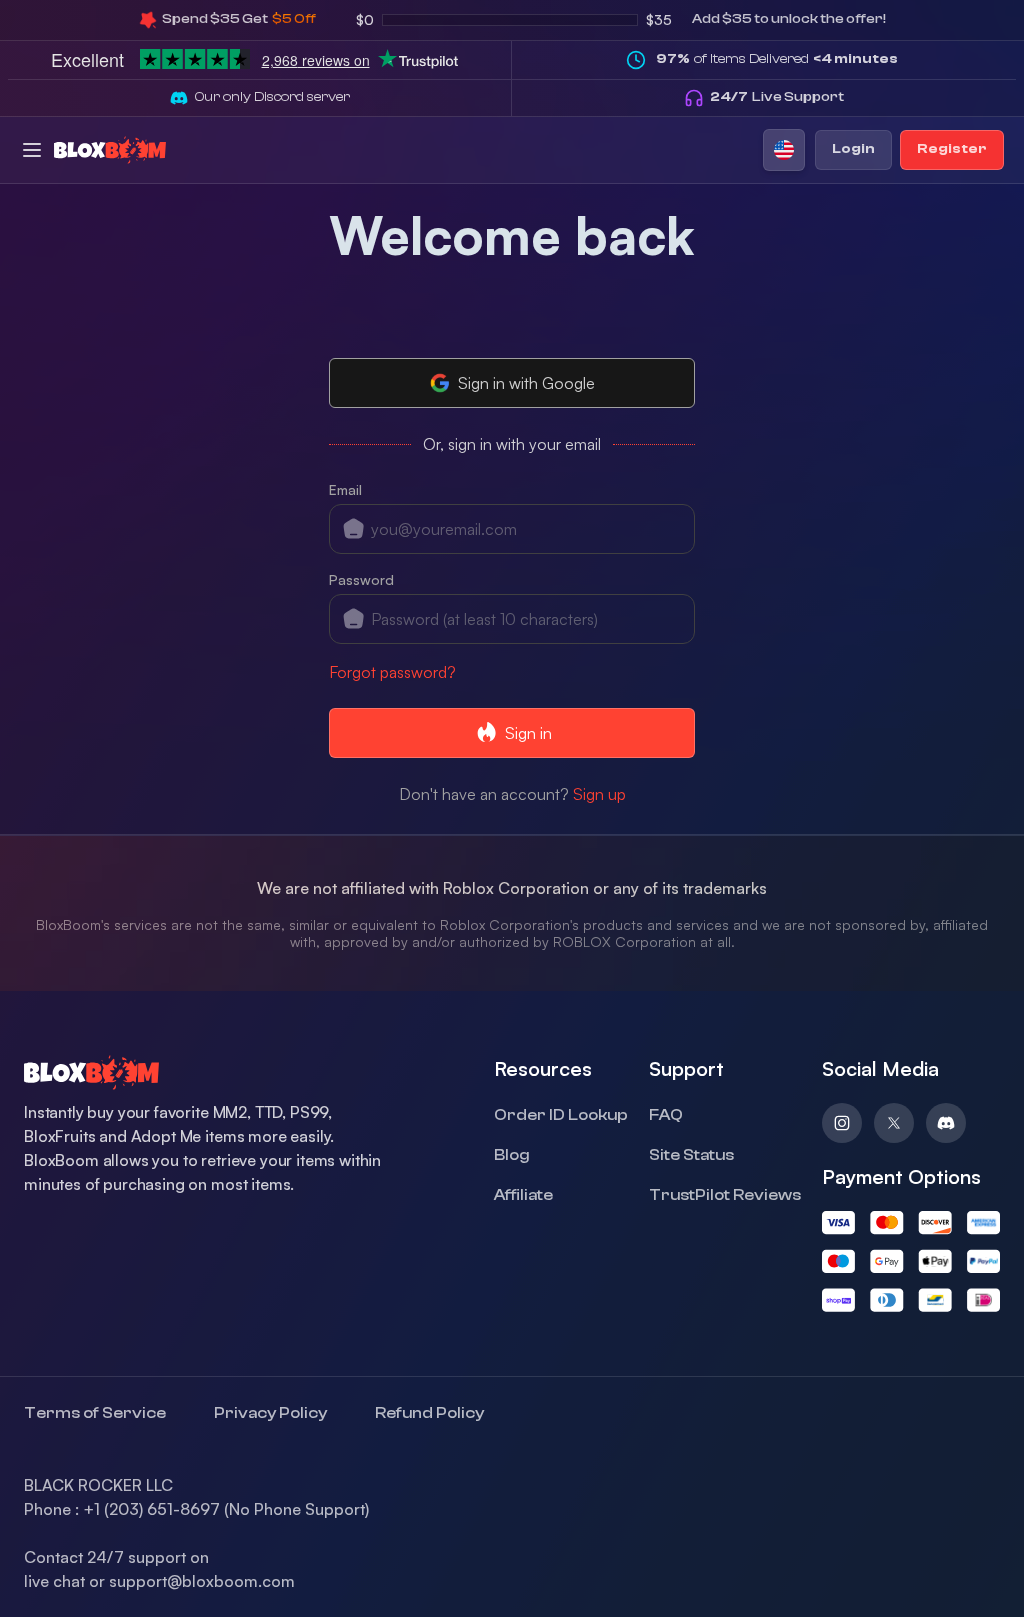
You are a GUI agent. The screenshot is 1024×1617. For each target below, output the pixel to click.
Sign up (599, 794)
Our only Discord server (272, 97)
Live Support (777, 97)
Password (361, 579)
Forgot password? (392, 672)
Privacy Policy (270, 1413)
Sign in (528, 733)
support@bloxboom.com (202, 1581)
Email (345, 489)
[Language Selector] (784, 150)
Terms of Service (95, 1413)
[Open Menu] (32, 150)
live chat (54, 1581)
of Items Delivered (777, 59)
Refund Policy (429, 1413)
